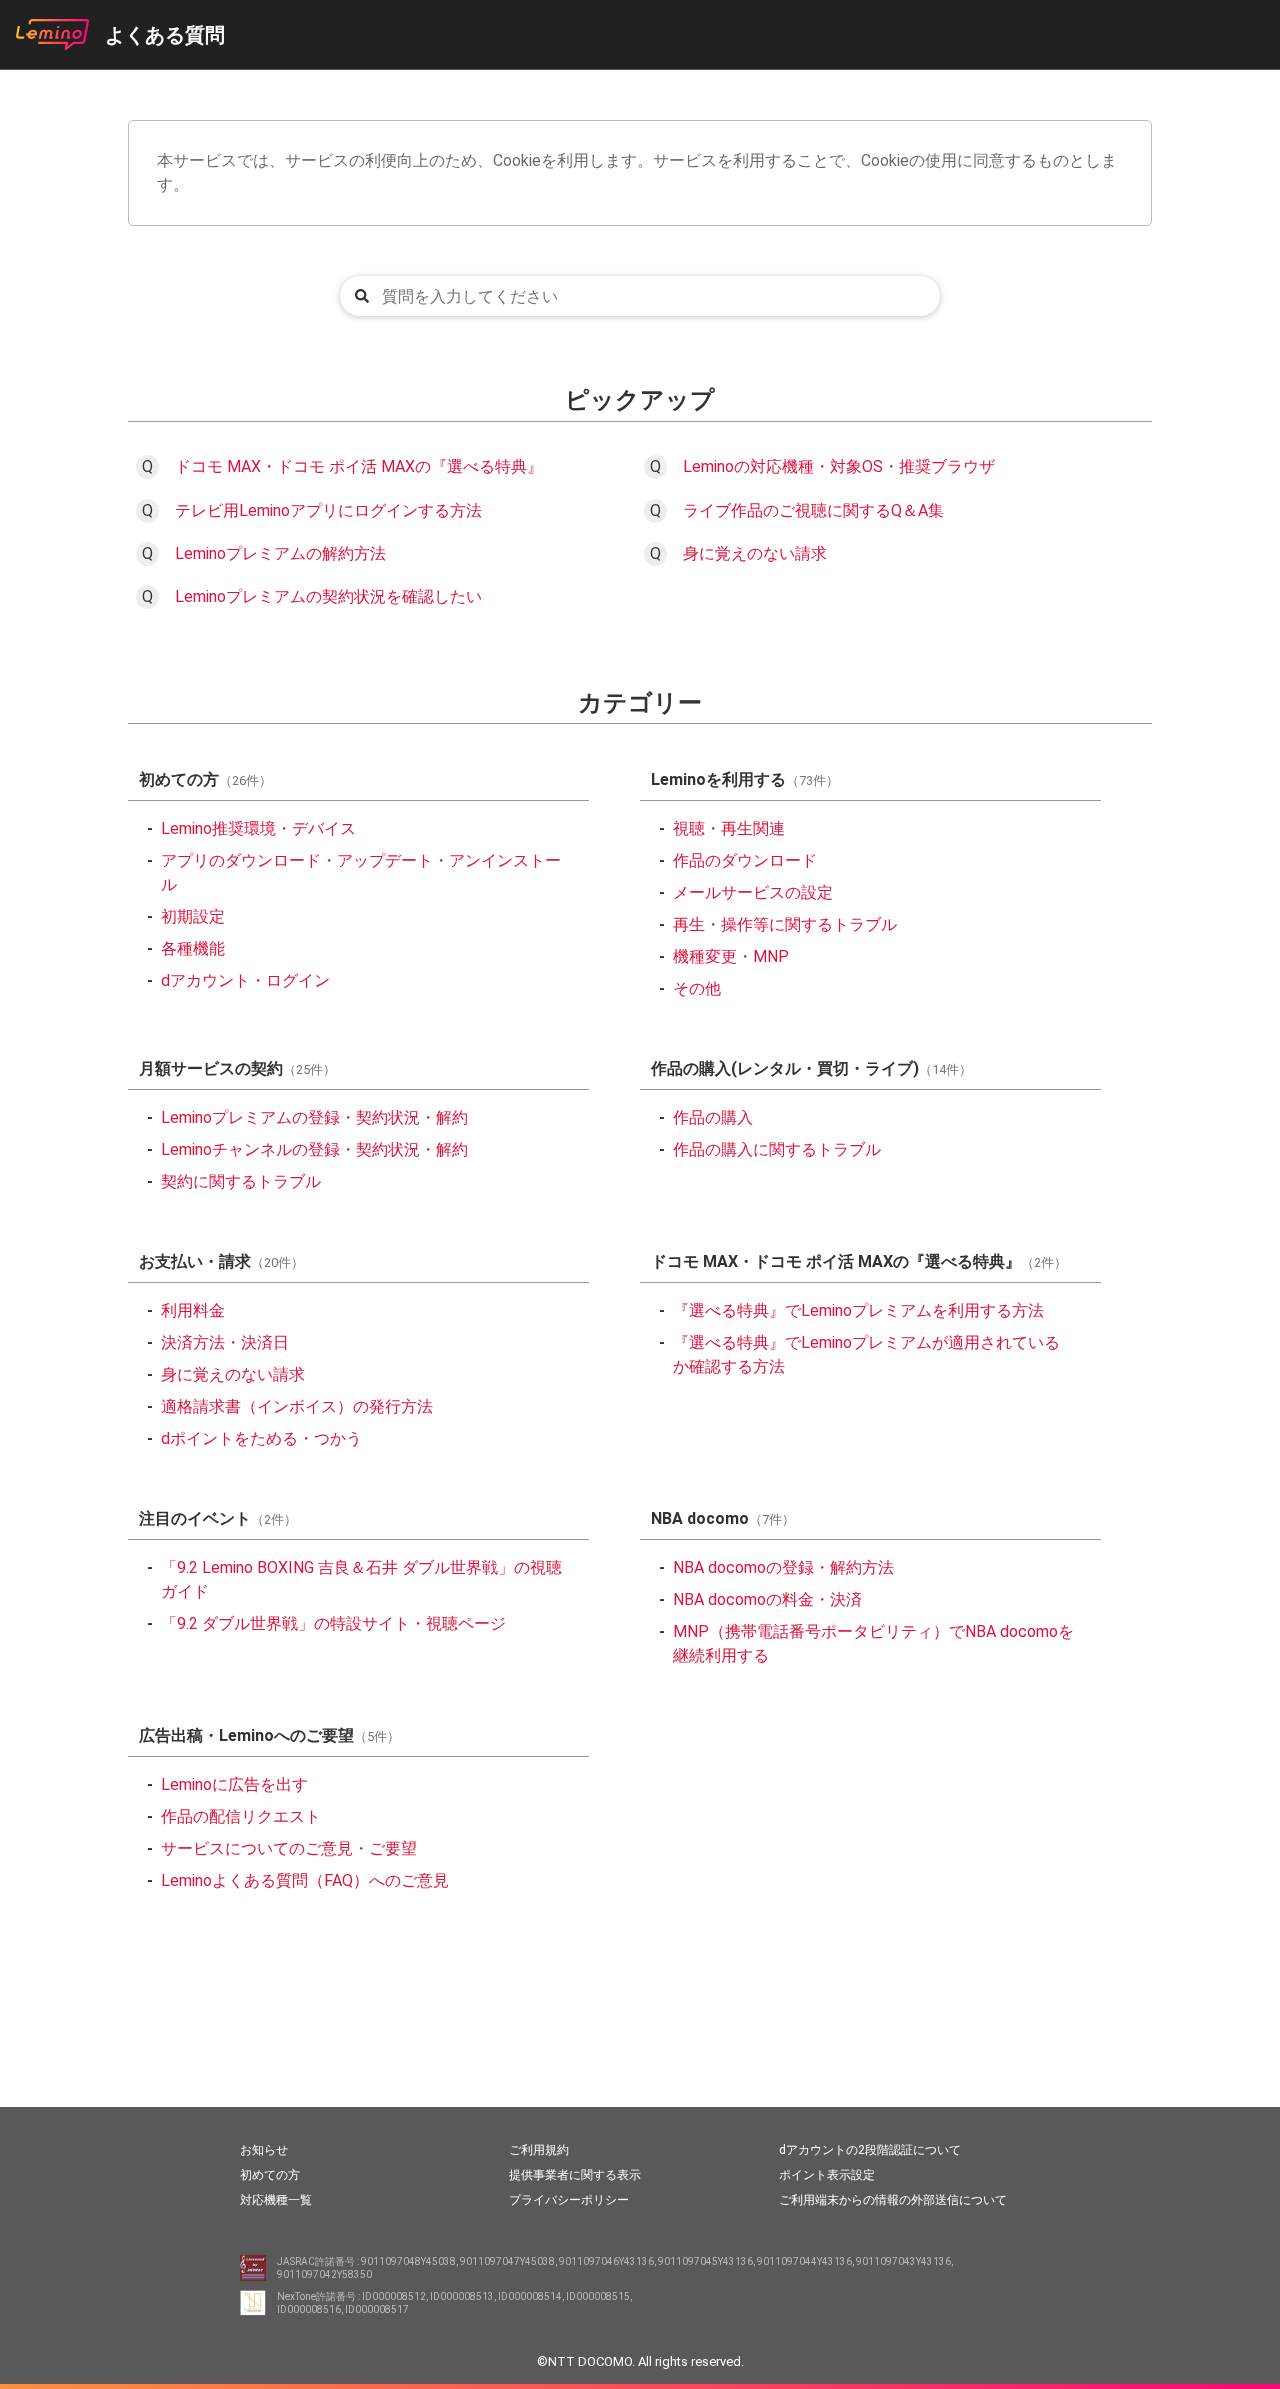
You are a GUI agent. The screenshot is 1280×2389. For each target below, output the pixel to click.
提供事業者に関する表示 (575, 2175)
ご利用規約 (539, 2150)
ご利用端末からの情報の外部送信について (893, 2200)
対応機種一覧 (276, 2200)
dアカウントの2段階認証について (870, 2150)
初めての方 (270, 2175)
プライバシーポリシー (569, 2200)
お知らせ (264, 2150)
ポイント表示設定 (827, 2175)
